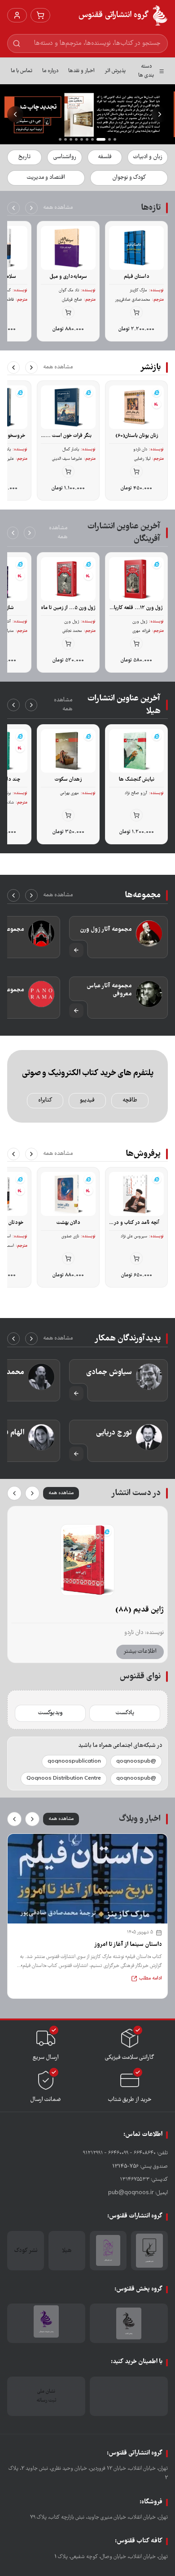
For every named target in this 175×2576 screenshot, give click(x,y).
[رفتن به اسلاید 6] (82, 139)
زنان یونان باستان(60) (137, 436)
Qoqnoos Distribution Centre (64, 1779)
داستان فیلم (137, 277)
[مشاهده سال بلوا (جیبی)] (87, 1560)
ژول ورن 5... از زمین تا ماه (68, 608)
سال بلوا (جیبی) (139, 1610)
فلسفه (105, 157)
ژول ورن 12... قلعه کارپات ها (136, 608)
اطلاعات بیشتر (140, 1652)
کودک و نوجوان (129, 178)
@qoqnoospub (136, 1761)
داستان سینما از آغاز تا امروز (128, 1945)
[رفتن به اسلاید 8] (71, 139)
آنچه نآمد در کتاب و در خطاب (136, 1223)
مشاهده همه (58, 208)
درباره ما (50, 71)
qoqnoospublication (74, 1761)
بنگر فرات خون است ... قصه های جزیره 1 (68, 436)
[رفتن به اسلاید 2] (109, 139)
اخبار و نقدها (81, 71)
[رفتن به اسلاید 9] (66, 139)
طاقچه (130, 1100)
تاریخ (24, 157)
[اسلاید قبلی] (160, 114)
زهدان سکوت (68, 780)
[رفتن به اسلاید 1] (115, 139)
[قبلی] (31, 208)
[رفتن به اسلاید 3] (104, 139)
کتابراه (45, 1100)
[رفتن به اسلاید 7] (76, 139)
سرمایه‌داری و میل (68, 277)
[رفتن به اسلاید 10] (60, 139)
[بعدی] (13, 208)
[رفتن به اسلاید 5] (87, 139)
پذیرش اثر (115, 71)
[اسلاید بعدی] (15, 114)
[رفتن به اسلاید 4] (96, 139)
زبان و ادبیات (148, 157)
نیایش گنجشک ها (137, 780)
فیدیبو (87, 1100)
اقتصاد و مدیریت (46, 178)
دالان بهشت (68, 1223)
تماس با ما (22, 71)
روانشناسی (65, 157)
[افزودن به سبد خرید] (136, 312)
